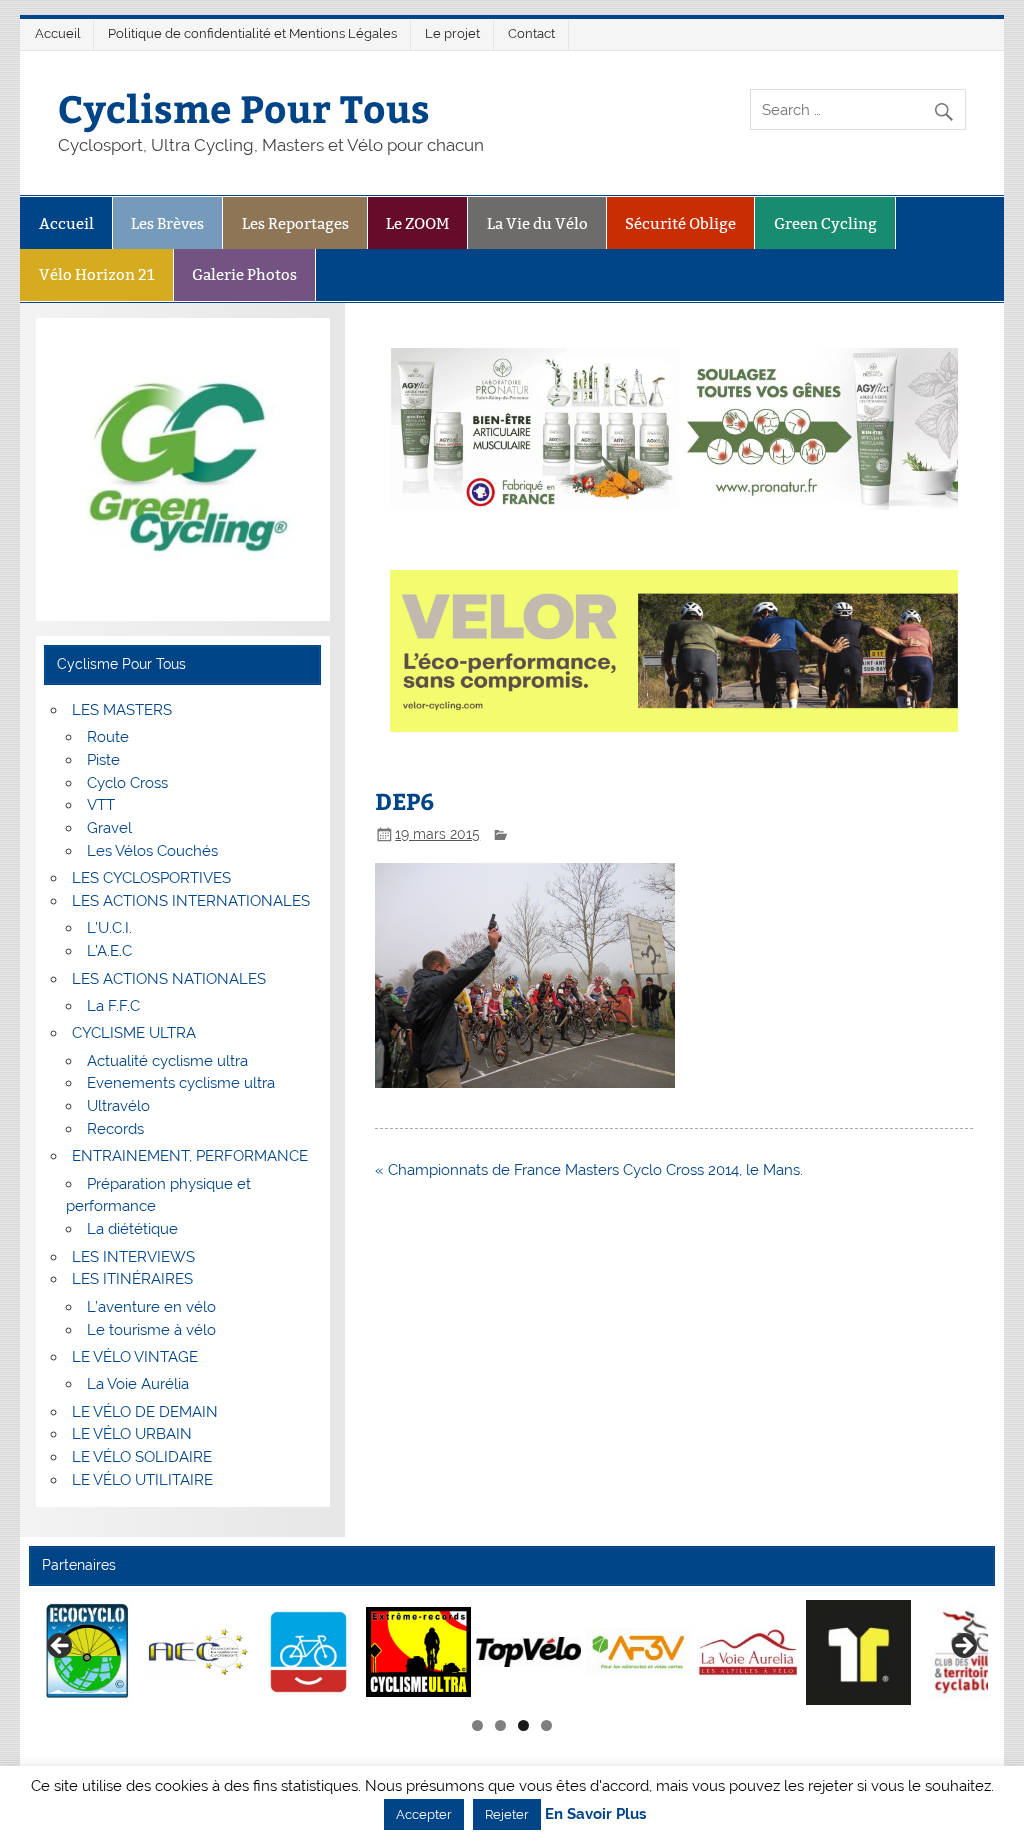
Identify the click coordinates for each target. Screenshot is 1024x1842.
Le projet (452, 33)
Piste (103, 760)
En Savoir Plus (595, 1814)
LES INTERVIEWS (133, 1257)
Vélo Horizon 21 (97, 274)
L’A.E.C (109, 951)
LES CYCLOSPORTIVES (151, 878)
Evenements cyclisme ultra (181, 1083)
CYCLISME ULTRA (134, 1033)
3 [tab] (523, 1725)
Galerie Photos (244, 274)
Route (108, 737)
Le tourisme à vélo (151, 1330)
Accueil (58, 33)
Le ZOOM (417, 223)
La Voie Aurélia (138, 1384)
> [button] (963, 1647)
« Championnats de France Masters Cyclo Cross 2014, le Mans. (589, 1170)
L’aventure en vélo (151, 1307)
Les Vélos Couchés (152, 851)
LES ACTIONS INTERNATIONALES (191, 901)
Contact (531, 33)
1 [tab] (477, 1725)
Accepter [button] (424, 1814)
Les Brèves (167, 223)
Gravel (109, 828)
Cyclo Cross (127, 783)
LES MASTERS (122, 710)
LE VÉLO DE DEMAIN (145, 1412)
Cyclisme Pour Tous (244, 107)
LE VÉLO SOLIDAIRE (142, 1457)
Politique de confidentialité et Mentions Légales (252, 33)
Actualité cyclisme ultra (167, 1061)
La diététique (132, 1229)
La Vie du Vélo (537, 223)
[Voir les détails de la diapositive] (88, 1652)
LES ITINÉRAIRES (132, 1279)
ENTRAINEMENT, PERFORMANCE (190, 1156)
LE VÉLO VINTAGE (135, 1357)
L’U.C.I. (109, 928)
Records (115, 1129)
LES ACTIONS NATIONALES (169, 979)
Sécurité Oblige (680, 223)
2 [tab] (500, 1725)
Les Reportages (295, 223)
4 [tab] (546, 1725)
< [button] (61, 1647)
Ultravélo (118, 1106)
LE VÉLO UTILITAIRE (142, 1480)
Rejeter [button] (507, 1814)
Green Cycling (825, 223)
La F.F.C (113, 1006)
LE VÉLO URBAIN (132, 1434)
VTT (101, 805)
